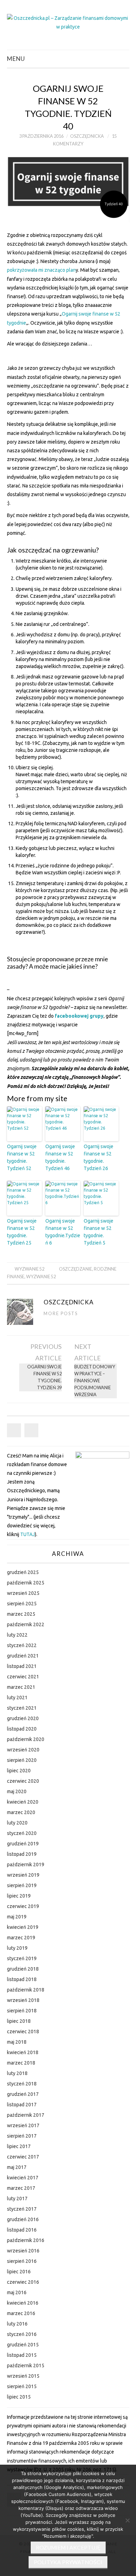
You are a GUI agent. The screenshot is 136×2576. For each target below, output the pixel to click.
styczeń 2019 (22, 1958)
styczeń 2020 (22, 1833)
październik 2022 (26, 1624)
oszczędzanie (75, 1269)
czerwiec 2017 (23, 2157)
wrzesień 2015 (23, 2376)
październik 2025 (26, 1583)
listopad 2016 (22, 2230)
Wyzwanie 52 (29, 1269)
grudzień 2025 (23, 1572)
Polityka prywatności (68, 2562)
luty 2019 (17, 1948)
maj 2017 (17, 2167)
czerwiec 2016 (23, 2282)
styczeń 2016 (22, 2334)
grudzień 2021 (23, 1656)
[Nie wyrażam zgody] (127, 2520)
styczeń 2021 (22, 1708)
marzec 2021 (21, 1687)
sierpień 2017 (22, 2136)
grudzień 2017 (23, 2094)
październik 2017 (26, 2115)
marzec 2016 (21, 2313)
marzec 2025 (21, 1614)
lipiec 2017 (19, 2146)
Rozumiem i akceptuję (68, 2547)
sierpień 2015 (22, 2386)
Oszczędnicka (87, 136)
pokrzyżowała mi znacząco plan (41, 270)
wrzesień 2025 (23, 1593)
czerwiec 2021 (23, 1677)
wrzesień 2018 (23, 2000)
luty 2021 (17, 1698)
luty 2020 (17, 1823)
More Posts (61, 1314)
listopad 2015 (22, 2355)
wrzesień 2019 (23, 1875)
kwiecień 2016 (23, 2303)
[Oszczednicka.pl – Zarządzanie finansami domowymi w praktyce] (68, 22)
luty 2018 (17, 2073)
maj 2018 (17, 2042)
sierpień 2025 (22, 1604)
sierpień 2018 (22, 2011)
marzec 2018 (21, 2063)
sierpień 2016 (22, 2261)
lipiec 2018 (19, 2021)
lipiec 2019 (19, 1896)
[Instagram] (31, 1430)
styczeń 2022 (22, 1645)
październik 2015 (26, 2366)
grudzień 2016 (23, 2219)
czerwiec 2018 (23, 2032)
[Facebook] (14, 1430)
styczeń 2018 (22, 2084)
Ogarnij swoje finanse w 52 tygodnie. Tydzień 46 (60, 1157)
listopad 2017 (22, 2105)
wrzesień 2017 (23, 2125)
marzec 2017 (21, 2188)
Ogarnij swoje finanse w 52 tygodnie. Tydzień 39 (44, 1377)
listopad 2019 (22, 1854)
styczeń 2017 (22, 2209)
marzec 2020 (21, 1812)
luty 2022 (17, 1635)
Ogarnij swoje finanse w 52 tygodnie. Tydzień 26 (99, 1157)
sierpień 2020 (22, 1760)
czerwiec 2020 (23, 1781)
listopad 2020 (22, 1729)
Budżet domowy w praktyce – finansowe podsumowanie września (95, 1381)
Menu (16, 59)
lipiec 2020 (19, 1771)
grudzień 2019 (23, 1844)
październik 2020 (26, 1739)
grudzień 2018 (23, 1969)
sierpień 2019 (22, 1885)
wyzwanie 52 (41, 1277)
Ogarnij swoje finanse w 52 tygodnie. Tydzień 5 (99, 1232)
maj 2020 (17, 1791)
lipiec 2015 (19, 2397)
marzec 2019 (21, 1938)
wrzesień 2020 (23, 1750)
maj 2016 (17, 2292)
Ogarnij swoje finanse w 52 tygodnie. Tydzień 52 (22, 1157)
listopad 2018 (22, 1979)
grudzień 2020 (23, 1718)
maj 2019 (17, 1917)
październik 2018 (26, 1990)
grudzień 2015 (23, 2345)
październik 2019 (26, 1865)
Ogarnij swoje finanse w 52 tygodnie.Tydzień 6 (63, 1232)
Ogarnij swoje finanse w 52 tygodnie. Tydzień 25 (22, 1232)
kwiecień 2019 (23, 1927)
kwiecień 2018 (23, 2052)
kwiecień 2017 (23, 2178)
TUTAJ (28, 1534)
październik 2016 (26, 2240)
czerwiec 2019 (23, 1906)
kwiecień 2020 (23, 1802)
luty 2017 (17, 2199)
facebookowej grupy (79, 1016)
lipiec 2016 (19, 2272)
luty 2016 (17, 2324)
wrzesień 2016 (23, 2251)
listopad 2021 (22, 1666)
